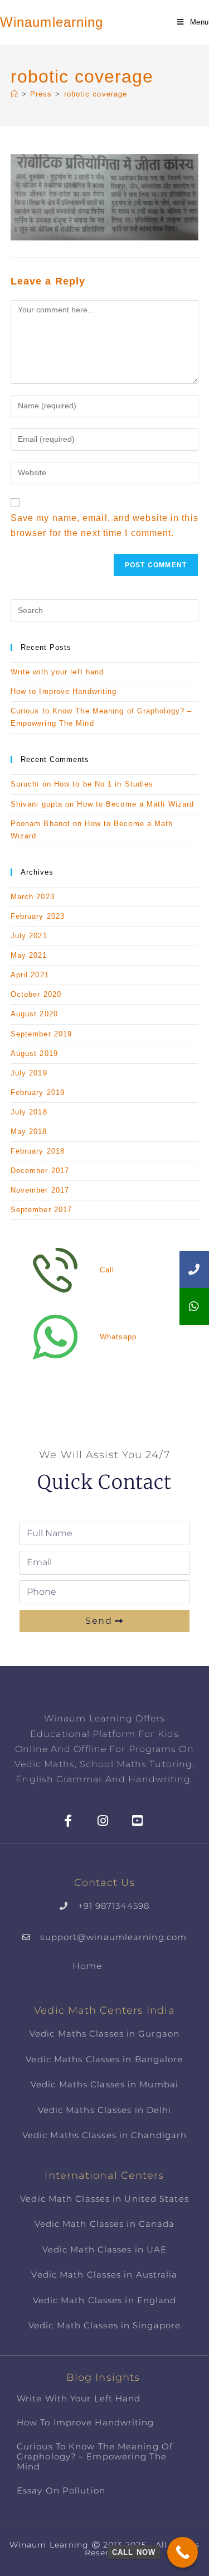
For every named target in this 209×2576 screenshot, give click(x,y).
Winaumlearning (52, 22)
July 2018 (29, 1112)
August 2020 (34, 1014)
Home (87, 1966)
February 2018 (38, 1151)
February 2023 (38, 916)
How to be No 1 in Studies (104, 784)
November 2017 (40, 1190)
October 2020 (36, 994)
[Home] (14, 94)
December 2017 (40, 1171)
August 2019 (34, 1053)
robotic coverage (96, 94)
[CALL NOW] (183, 2552)
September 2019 (41, 1034)
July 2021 (29, 936)
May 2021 (29, 955)
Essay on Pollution (61, 2490)
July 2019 (29, 1073)
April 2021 (30, 975)
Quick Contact (104, 1482)
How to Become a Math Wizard (135, 804)
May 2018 (29, 1132)
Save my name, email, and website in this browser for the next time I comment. (104, 525)
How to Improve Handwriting (64, 691)
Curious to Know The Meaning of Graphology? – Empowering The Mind (95, 2456)
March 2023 (33, 897)
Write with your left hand (57, 672)
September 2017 (41, 1210)
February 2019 (38, 1092)
